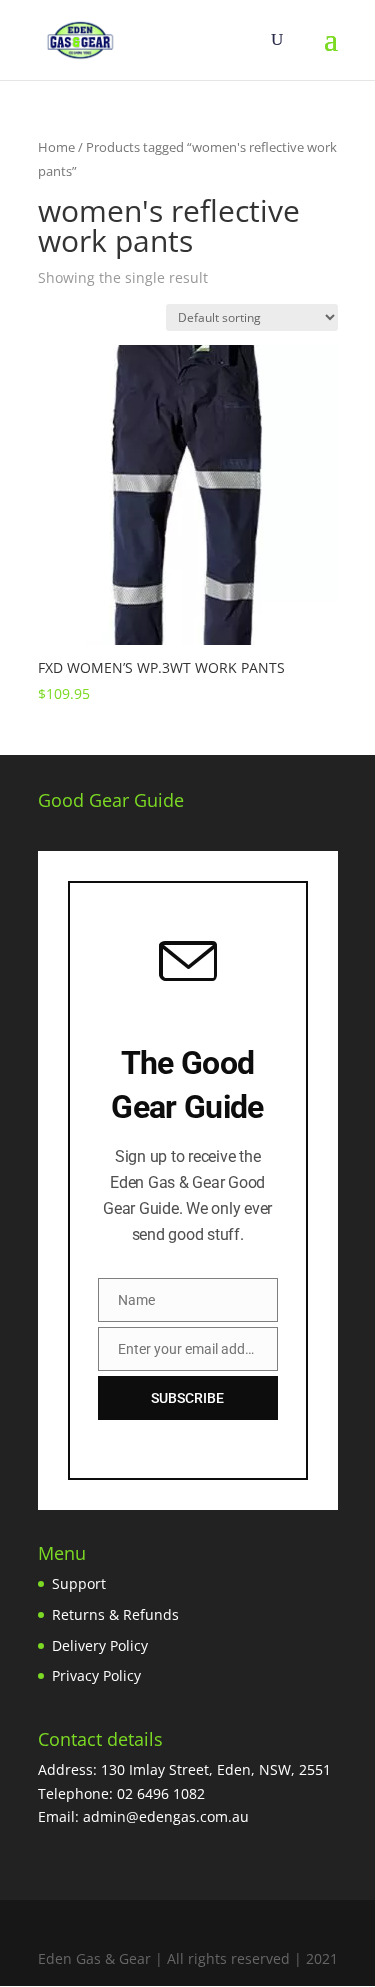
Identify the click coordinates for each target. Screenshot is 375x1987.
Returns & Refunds (115, 1614)
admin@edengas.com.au (166, 1816)
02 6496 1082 (161, 1793)
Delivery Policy (100, 1645)
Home (56, 147)
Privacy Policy (96, 1675)
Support (79, 1583)
